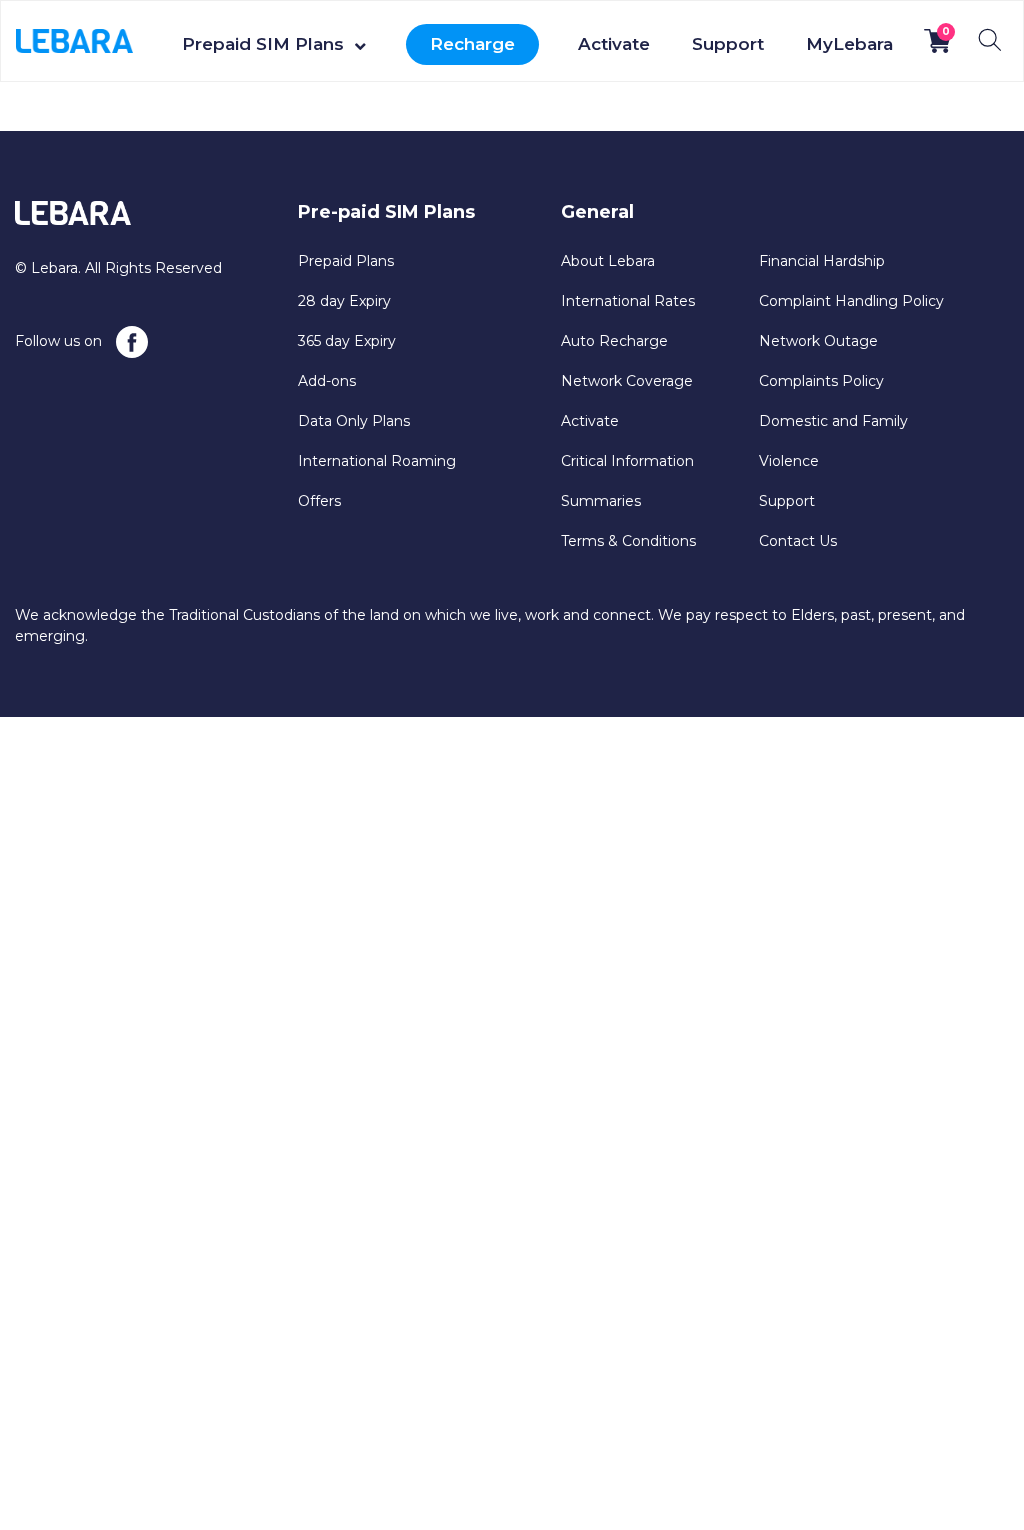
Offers (319, 501)
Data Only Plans (354, 421)
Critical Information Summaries (627, 481)
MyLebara (849, 44)
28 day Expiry (344, 301)
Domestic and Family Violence (833, 441)
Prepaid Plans (346, 261)
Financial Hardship (822, 261)
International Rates (628, 301)
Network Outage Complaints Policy (821, 361)
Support (728, 44)
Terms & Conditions (628, 541)
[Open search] (990, 40)
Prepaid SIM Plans (263, 44)
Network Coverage (627, 381)
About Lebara (608, 261)
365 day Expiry (347, 341)
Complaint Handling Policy (851, 301)
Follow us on (60, 341)
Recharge (472, 44)
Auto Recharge (614, 341)
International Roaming (377, 461)
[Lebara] (74, 40)
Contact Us (798, 541)
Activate (614, 44)
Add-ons (327, 381)
